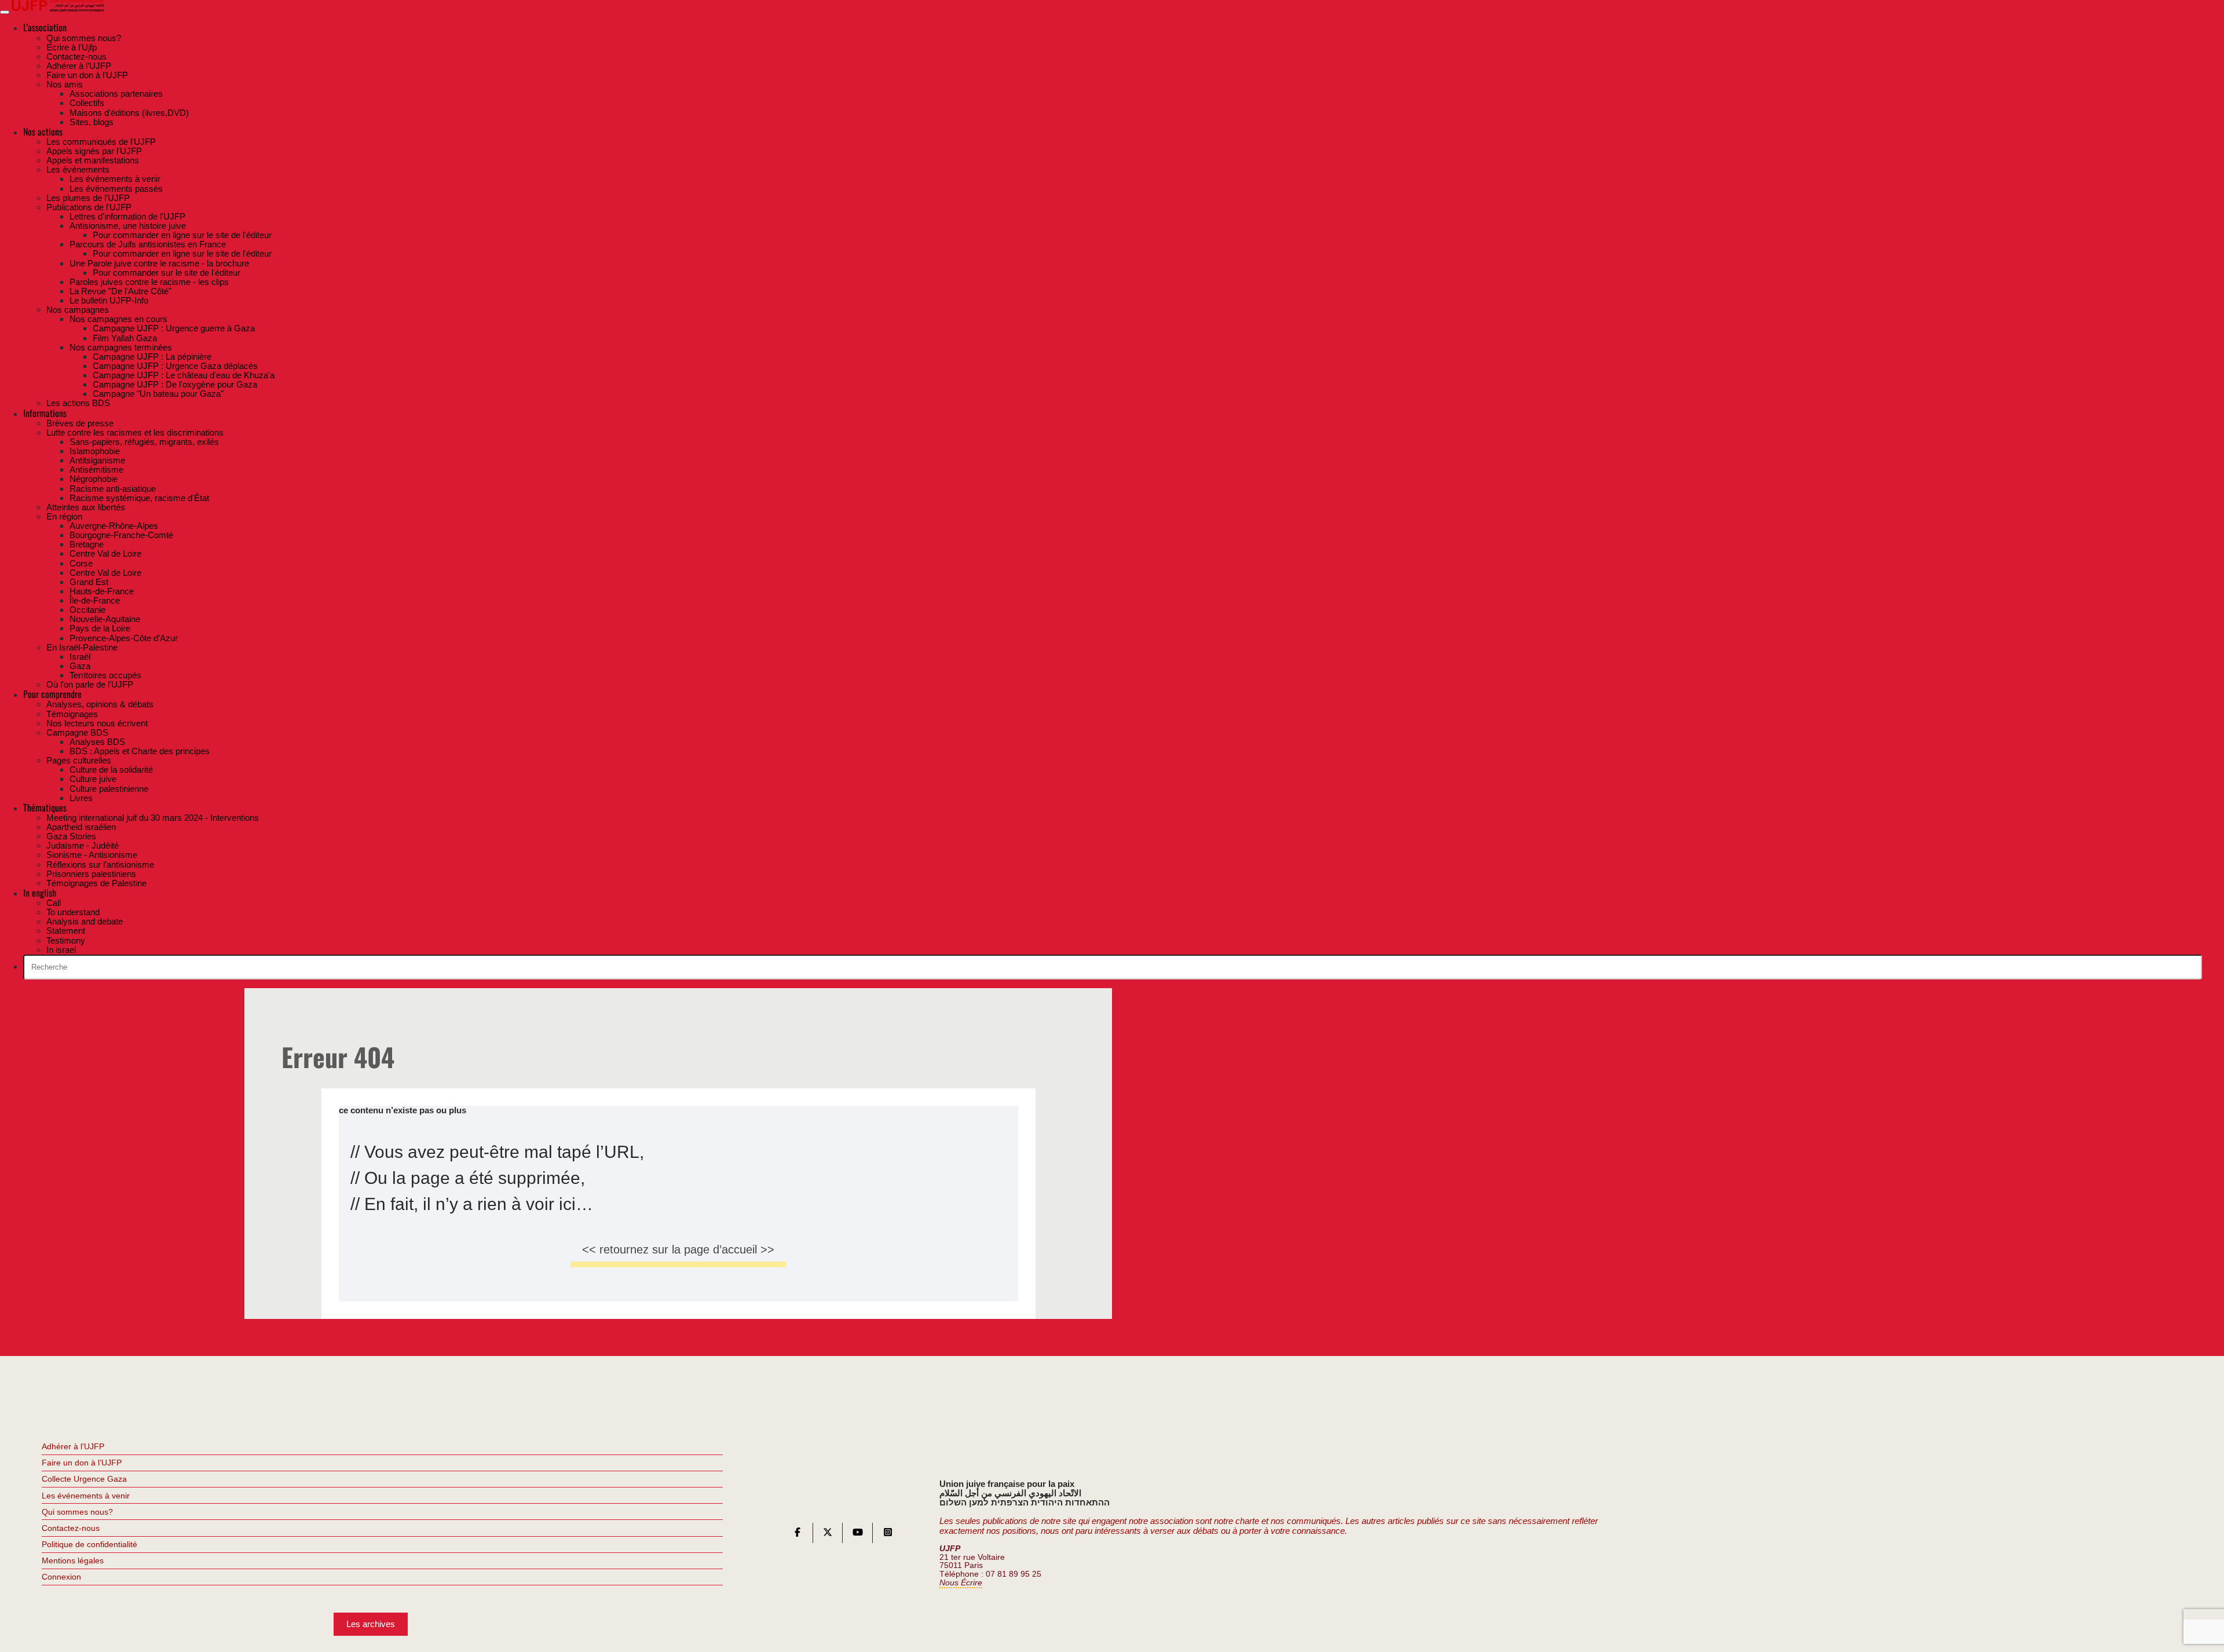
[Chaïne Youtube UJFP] (858, 1535)
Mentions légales (73, 1560)
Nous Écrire (961, 1583)
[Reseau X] (828, 1535)
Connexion (61, 1577)
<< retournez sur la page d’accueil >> (678, 1249)
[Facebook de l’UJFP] (798, 1535)
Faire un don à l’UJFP (82, 1463)
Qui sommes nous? (77, 1512)
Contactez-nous (71, 1528)
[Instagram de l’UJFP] (888, 1535)
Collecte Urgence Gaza (84, 1479)
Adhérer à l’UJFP (73, 1446)
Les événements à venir (86, 1496)
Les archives (371, 1624)
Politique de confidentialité (89, 1544)
